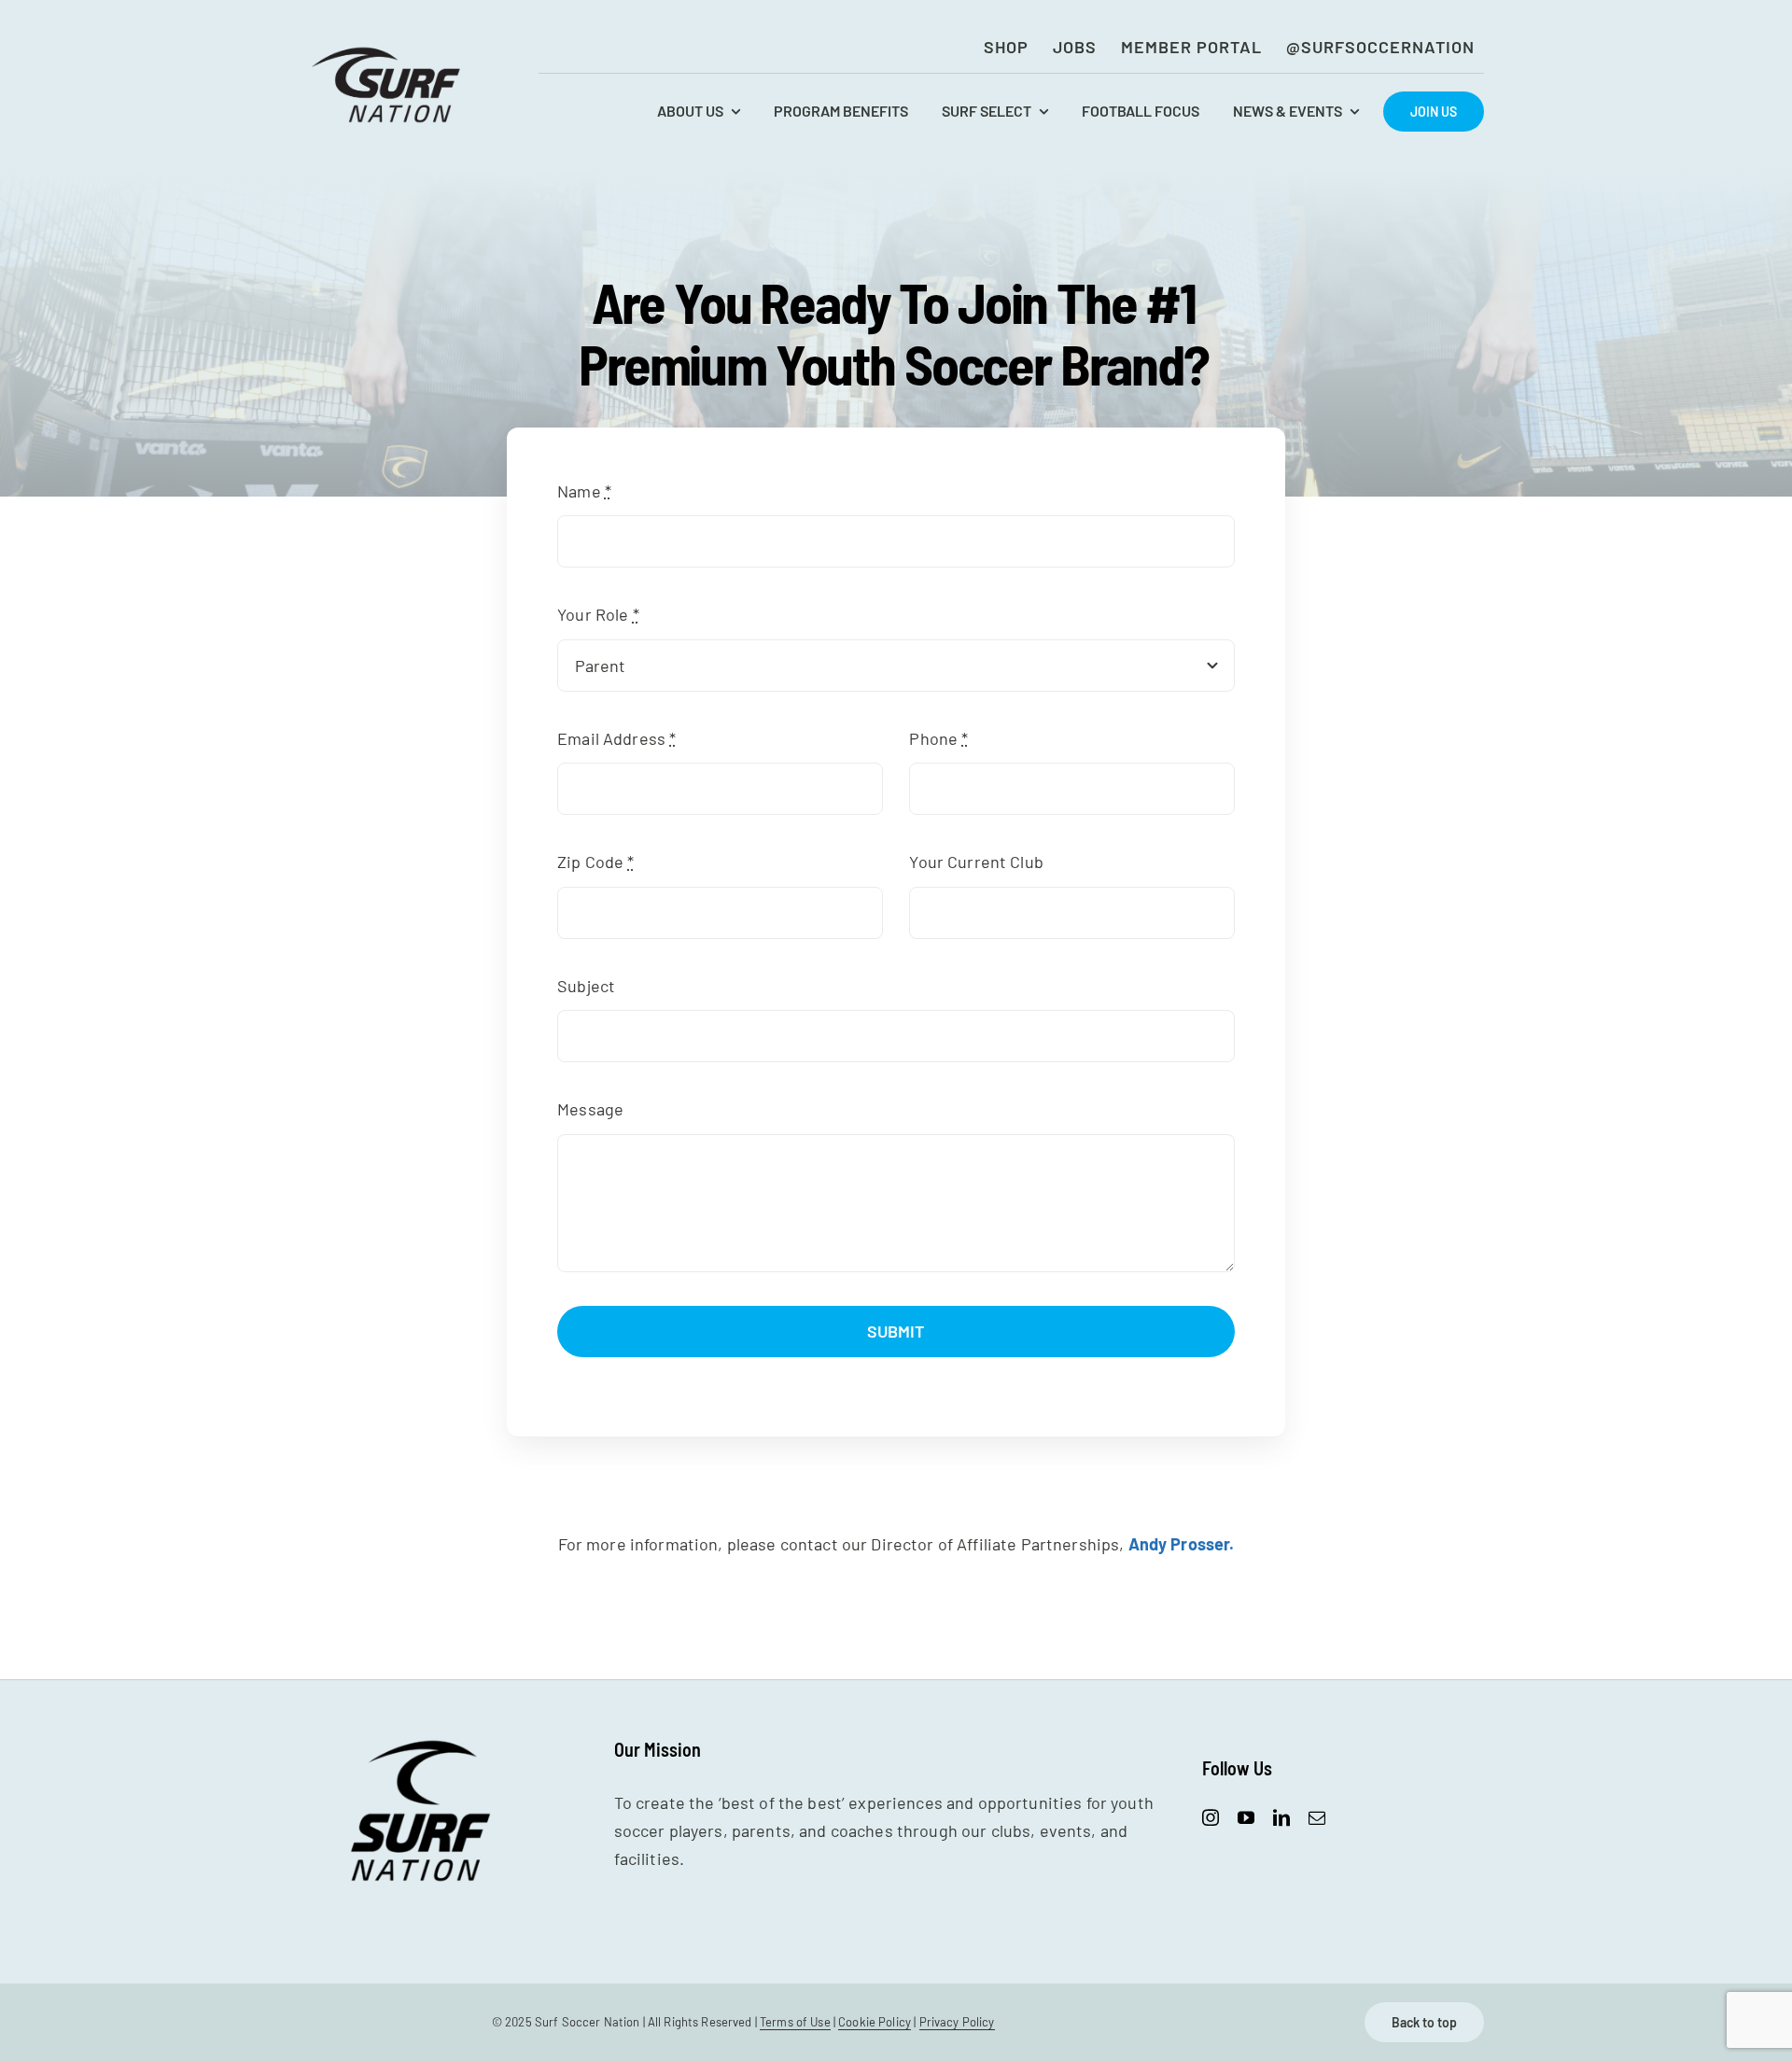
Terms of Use (795, 2022)
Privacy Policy (957, 2022)
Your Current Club (976, 862)
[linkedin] (1281, 1817)
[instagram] (1211, 1817)
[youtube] (1246, 1817)
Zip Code (595, 862)
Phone (938, 738)
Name (584, 491)
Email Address (616, 738)
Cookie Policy (875, 2022)
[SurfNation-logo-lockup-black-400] (388, 52)
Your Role (598, 614)
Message (590, 1109)
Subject (586, 986)
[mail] (1317, 1817)
